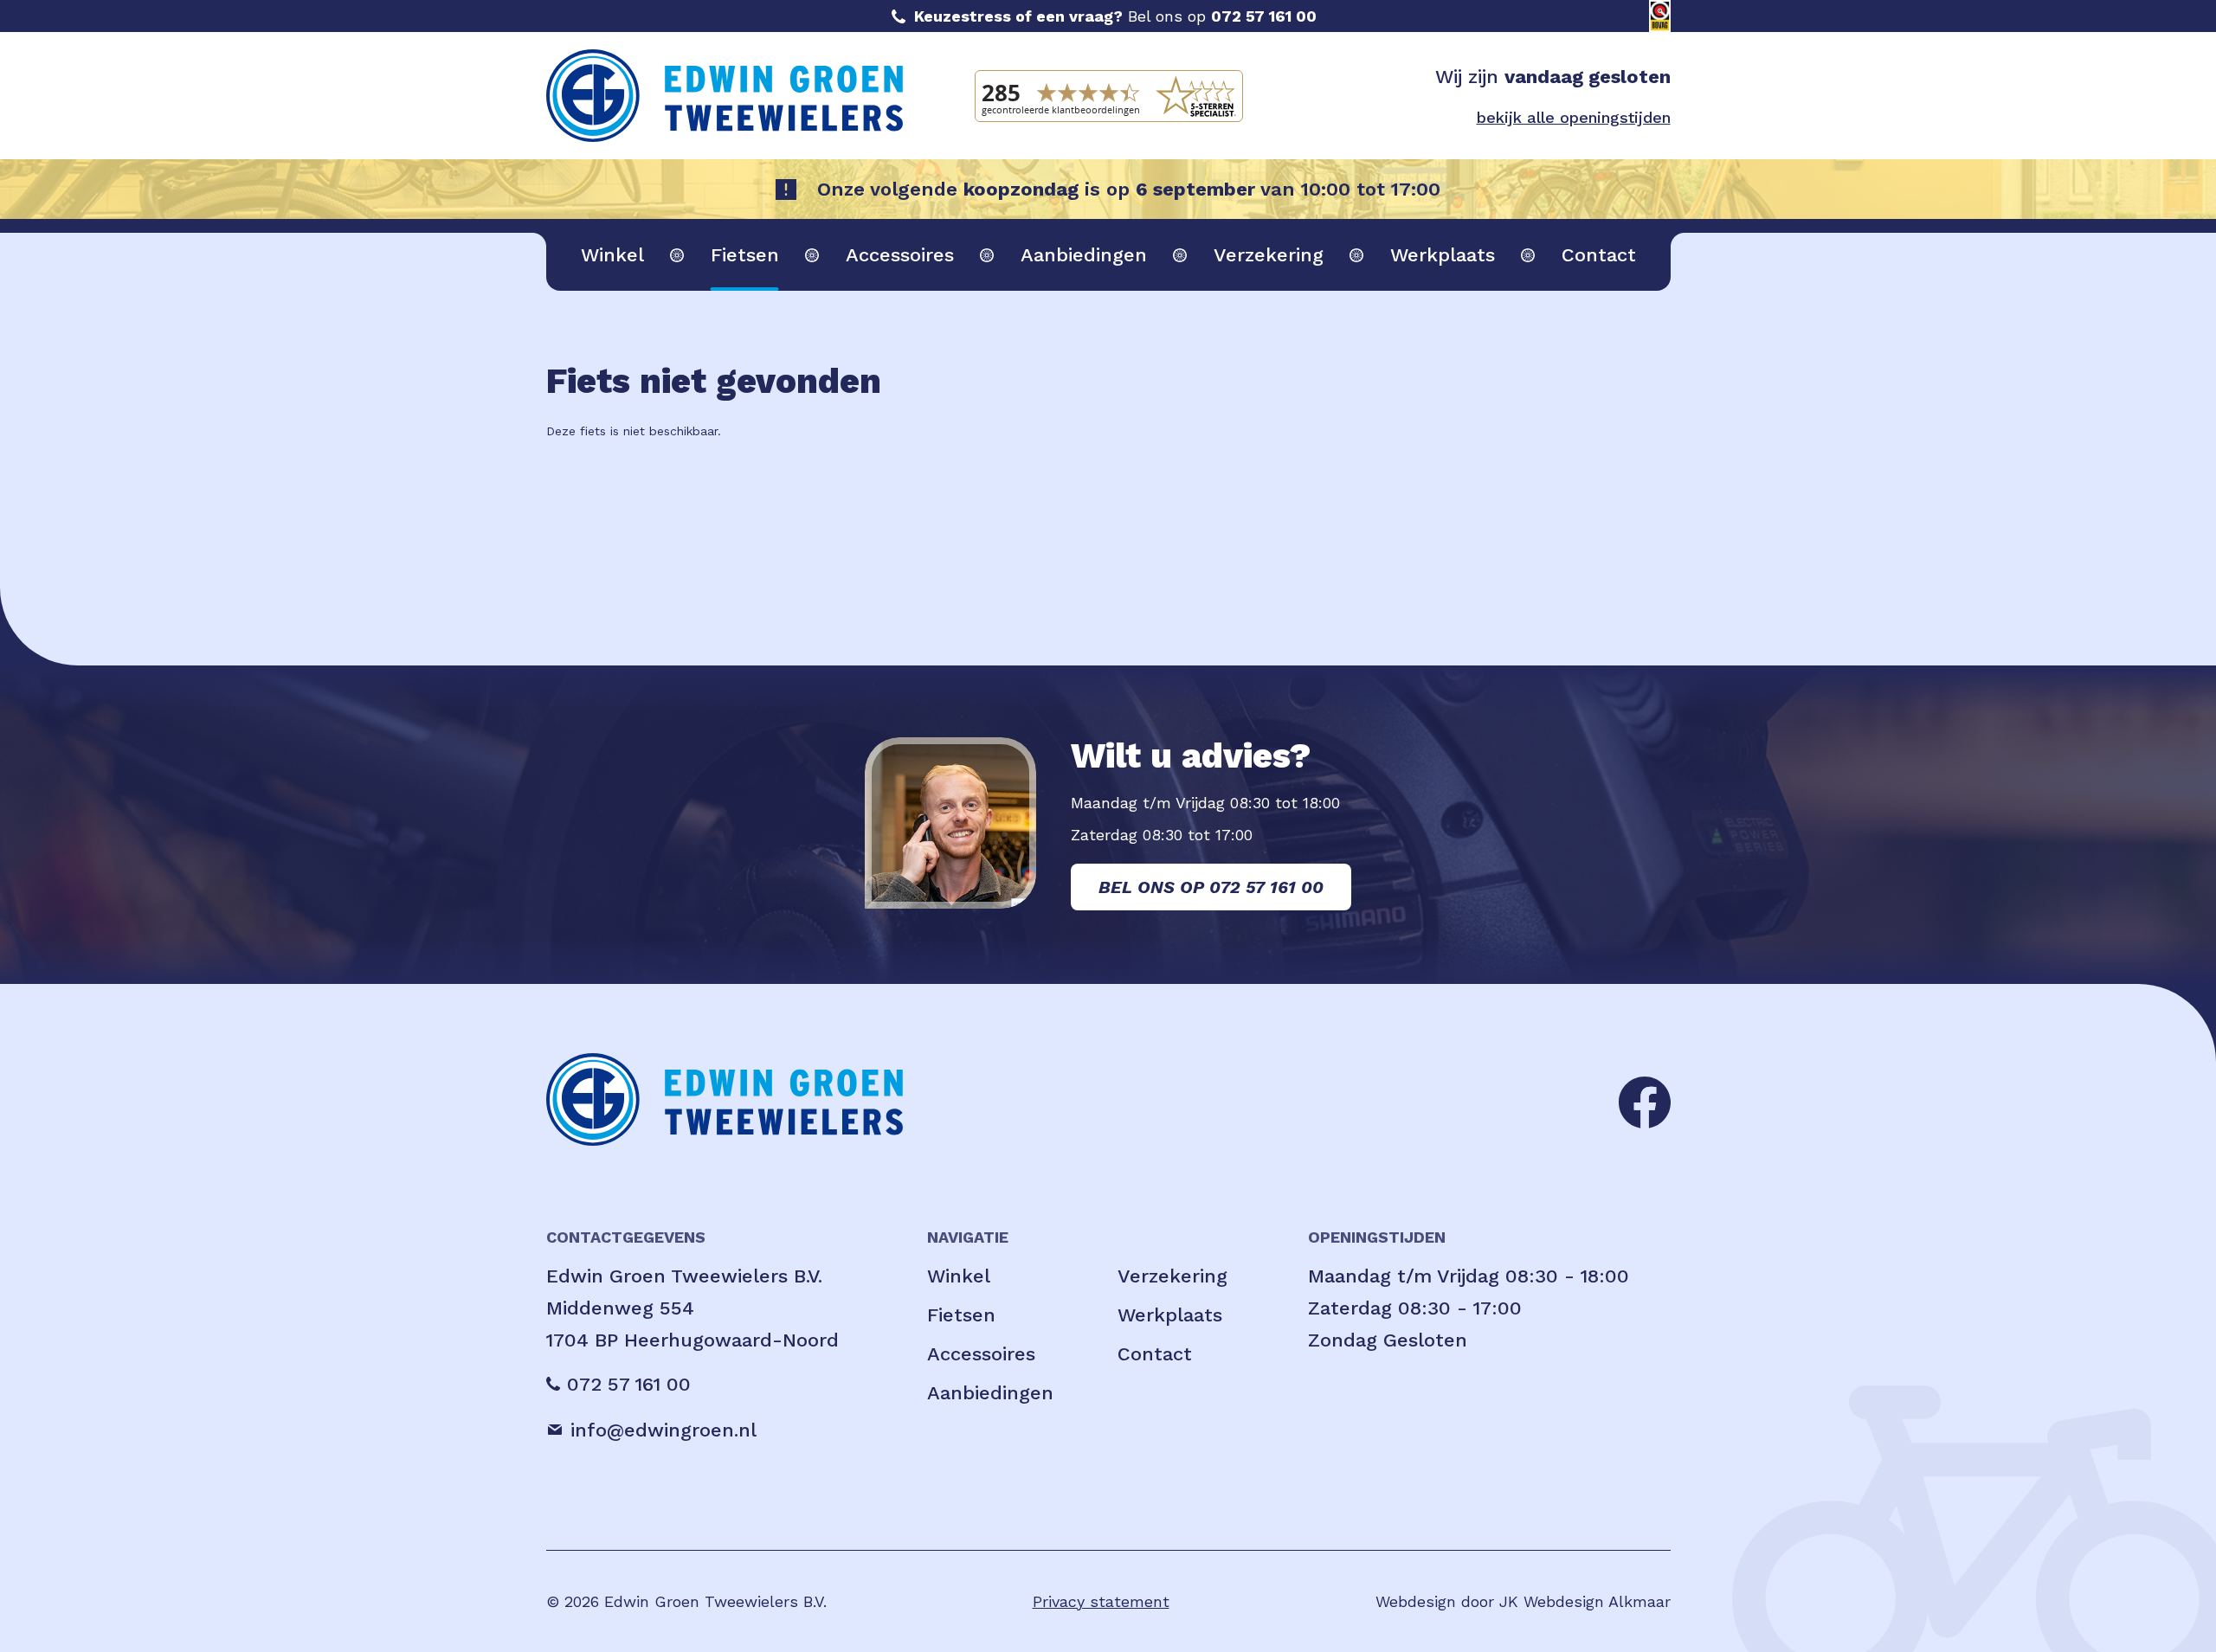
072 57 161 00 (1264, 16)
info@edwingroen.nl (664, 1430)
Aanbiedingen (1084, 255)
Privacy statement (1101, 1601)
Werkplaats (1443, 255)
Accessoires (900, 255)
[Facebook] (1645, 1100)
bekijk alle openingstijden (1574, 117)
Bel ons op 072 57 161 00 (1211, 887)
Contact (1599, 255)
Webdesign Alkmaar (1597, 1601)
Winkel (612, 255)
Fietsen (745, 255)
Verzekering (1269, 255)
